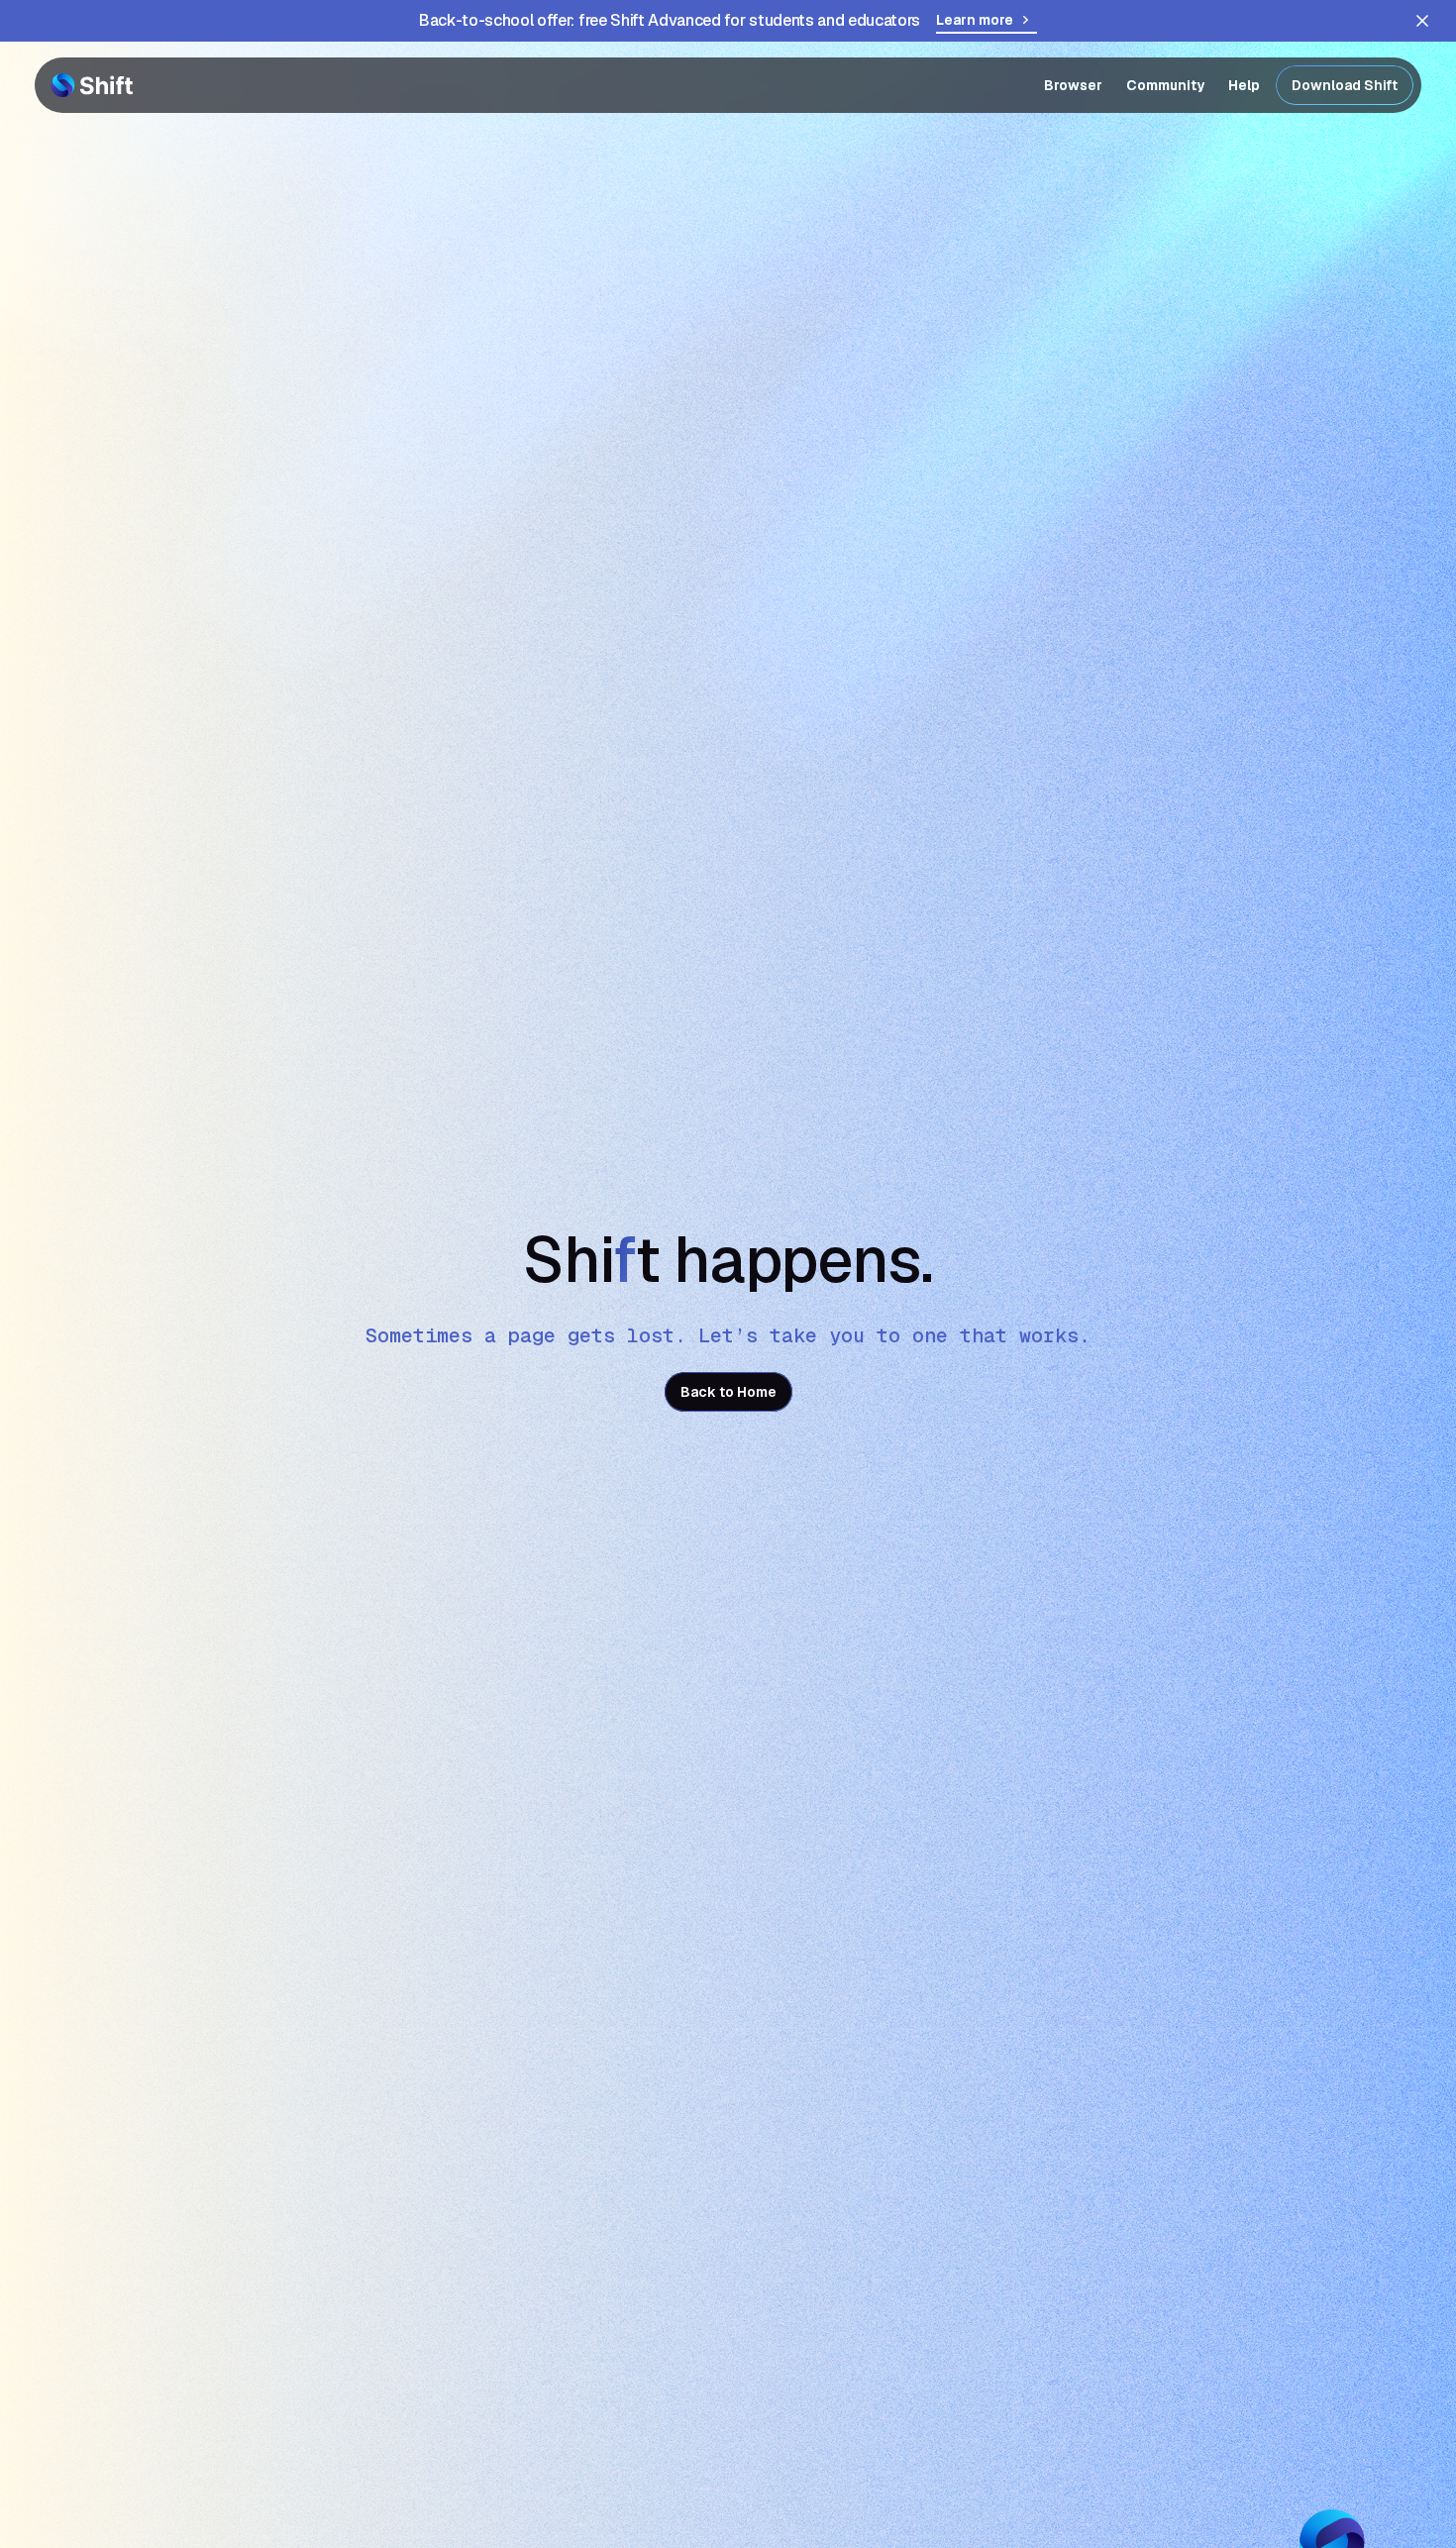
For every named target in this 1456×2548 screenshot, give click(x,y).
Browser (1073, 85)
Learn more (975, 20)
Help (1244, 85)
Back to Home (728, 1392)
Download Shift (1345, 85)
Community (1165, 85)
